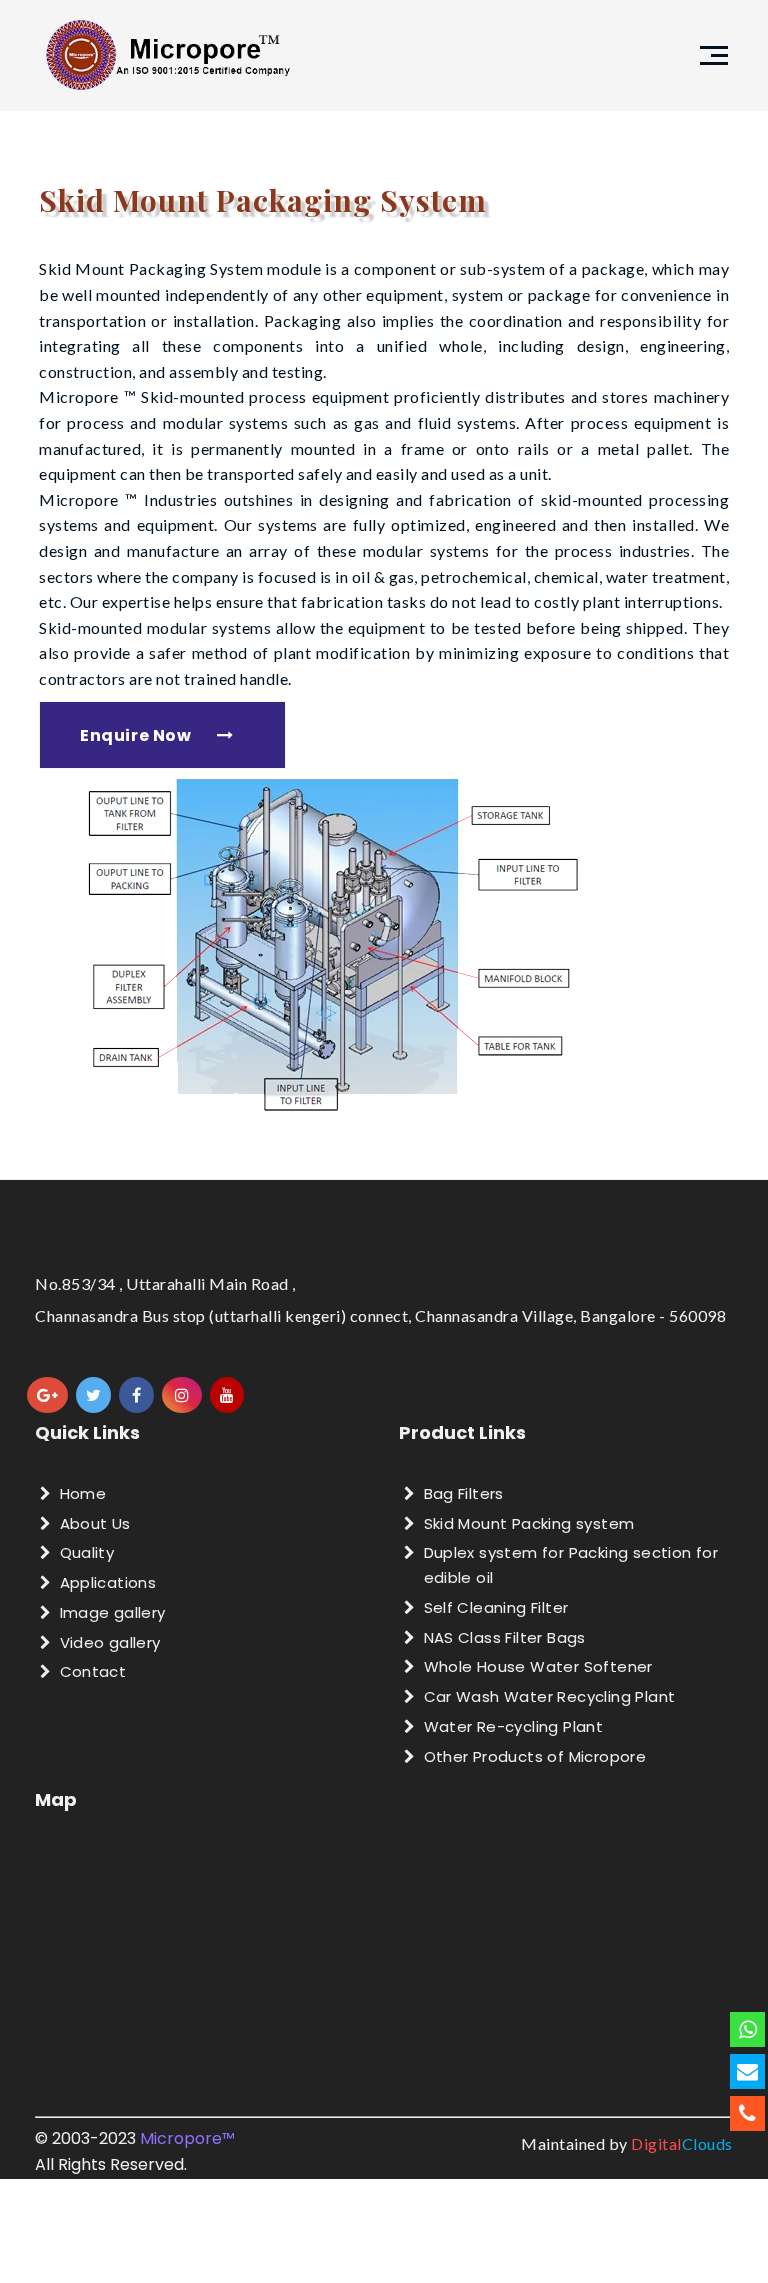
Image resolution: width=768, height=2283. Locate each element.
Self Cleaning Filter (496, 1607)
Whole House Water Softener (538, 1666)
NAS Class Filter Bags (505, 1637)
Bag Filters (464, 1493)
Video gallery (110, 1642)
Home (83, 1493)
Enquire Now (136, 735)
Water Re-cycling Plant (514, 1726)
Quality (87, 1552)
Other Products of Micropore (535, 1756)
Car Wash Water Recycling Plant (550, 1696)
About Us (95, 1523)
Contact (93, 1671)
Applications (108, 1582)
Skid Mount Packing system (529, 1523)
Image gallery (113, 1612)
